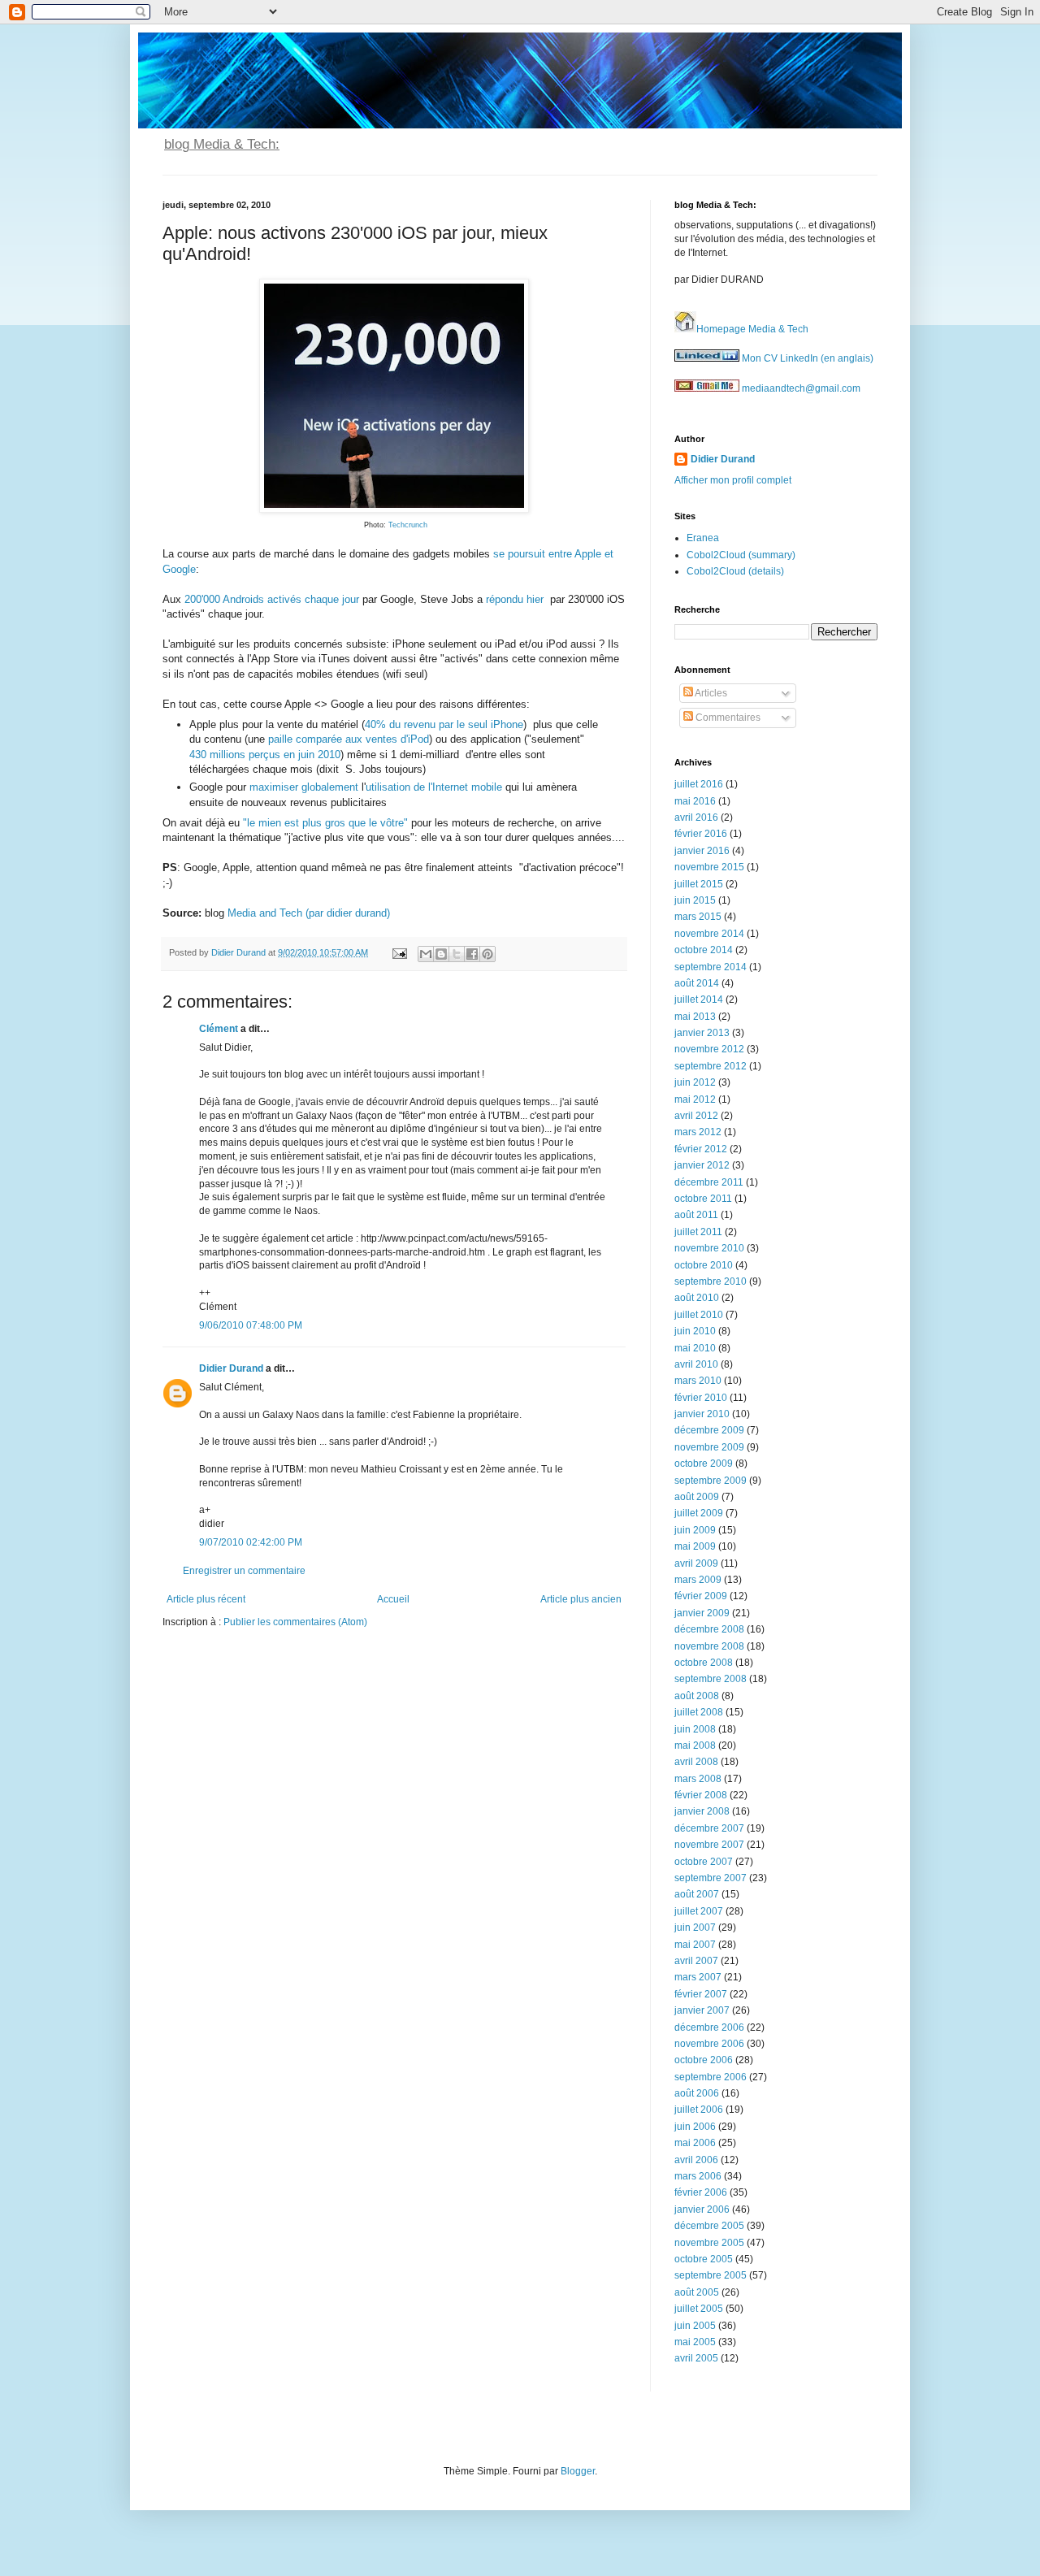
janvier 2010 (702, 1414)
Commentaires (727, 718)
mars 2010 (698, 1381)
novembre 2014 (709, 934)
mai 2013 (695, 1017)
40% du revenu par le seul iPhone (444, 724)
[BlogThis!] (441, 954)
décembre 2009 (709, 1430)
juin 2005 (695, 2326)
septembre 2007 (711, 1878)
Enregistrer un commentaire (244, 1571)
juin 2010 (695, 1331)
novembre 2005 (709, 2243)
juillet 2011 (698, 1232)
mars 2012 (698, 1132)
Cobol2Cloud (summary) (741, 555)
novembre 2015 (709, 867)
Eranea (703, 538)
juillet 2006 (699, 2110)
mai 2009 (695, 1546)
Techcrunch (408, 525)
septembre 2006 (711, 2077)
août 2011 (696, 1215)
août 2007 (697, 1894)
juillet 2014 (699, 1000)
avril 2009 (696, 1563)
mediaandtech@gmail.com (800, 388)
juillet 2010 (699, 1315)
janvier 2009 (702, 1613)
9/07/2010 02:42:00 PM (251, 1542)
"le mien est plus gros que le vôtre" (325, 823)
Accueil (393, 1599)
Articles (710, 693)
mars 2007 (698, 1977)
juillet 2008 (699, 1712)
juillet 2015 (699, 884)
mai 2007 (695, 1945)
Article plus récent (206, 1599)
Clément (219, 1029)
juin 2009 (695, 1530)
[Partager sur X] (457, 954)
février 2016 (701, 834)
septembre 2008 (711, 1679)
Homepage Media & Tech (752, 329)
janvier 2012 (702, 1165)
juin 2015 (695, 900)
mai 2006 (695, 2143)
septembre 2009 (711, 1481)
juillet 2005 (699, 2309)
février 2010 (701, 1398)
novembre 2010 (709, 1248)
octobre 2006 (704, 2060)
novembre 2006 (709, 2044)
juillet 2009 (699, 1513)
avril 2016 (696, 817)
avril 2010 (696, 1364)
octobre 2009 (704, 1464)
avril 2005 (696, 2358)
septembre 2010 (711, 1281)
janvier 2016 (702, 851)
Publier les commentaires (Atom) (295, 1622)
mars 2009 (698, 1580)
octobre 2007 (704, 1862)
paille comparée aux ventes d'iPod (349, 739)
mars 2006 (698, 2176)
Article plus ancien (581, 1599)
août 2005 (697, 2292)
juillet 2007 (699, 1911)
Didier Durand (231, 1368)
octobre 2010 (704, 1265)
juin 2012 (695, 1082)
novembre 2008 (709, 1646)
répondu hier (515, 599)
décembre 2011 (709, 1182)
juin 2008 (695, 1729)
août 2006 (697, 2093)
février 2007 (701, 1994)
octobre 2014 (704, 950)
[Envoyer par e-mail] (426, 954)
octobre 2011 (703, 1199)
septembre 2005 (711, 2275)
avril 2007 (696, 1961)
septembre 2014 (711, 967)
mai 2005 (695, 2342)
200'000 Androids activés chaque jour (272, 599)
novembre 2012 (709, 1049)
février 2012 (701, 1149)
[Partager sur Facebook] (472, 954)
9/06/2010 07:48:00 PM (251, 1325)
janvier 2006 (702, 2210)
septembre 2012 (711, 1066)
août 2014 (697, 983)
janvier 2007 (702, 2010)
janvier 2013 (702, 1033)
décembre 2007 (709, 1828)
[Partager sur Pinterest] (487, 954)
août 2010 (697, 1298)
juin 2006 (695, 2127)
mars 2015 (698, 917)
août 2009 (697, 1497)
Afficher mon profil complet (733, 480)
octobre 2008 (704, 1663)
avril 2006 (696, 2160)
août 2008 (697, 1696)
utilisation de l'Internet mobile (434, 787)
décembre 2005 (709, 2226)
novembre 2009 (709, 1447)
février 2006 (701, 2192)
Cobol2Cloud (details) (735, 571)
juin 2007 (695, 1928)
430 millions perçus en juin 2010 (265, 755)
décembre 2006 (709, 2027)
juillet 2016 (699, 784)
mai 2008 (695, 1746)
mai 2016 (695, 801)
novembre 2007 (709, 1845)
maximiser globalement (304, 787)
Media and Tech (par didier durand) (309, 913)
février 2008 (701, 1795)
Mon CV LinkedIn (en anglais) (806, 358)
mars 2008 (698, 1779)
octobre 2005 (704, 2259)
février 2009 (701, 1596)
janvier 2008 (702, 1811)
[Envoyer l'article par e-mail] (399, 952)
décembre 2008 (709, 1629)
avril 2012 (696, 1116)
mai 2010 (695, 1348)
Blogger (578, 2471)
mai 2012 (695, 1099)
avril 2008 (696, 1762)
